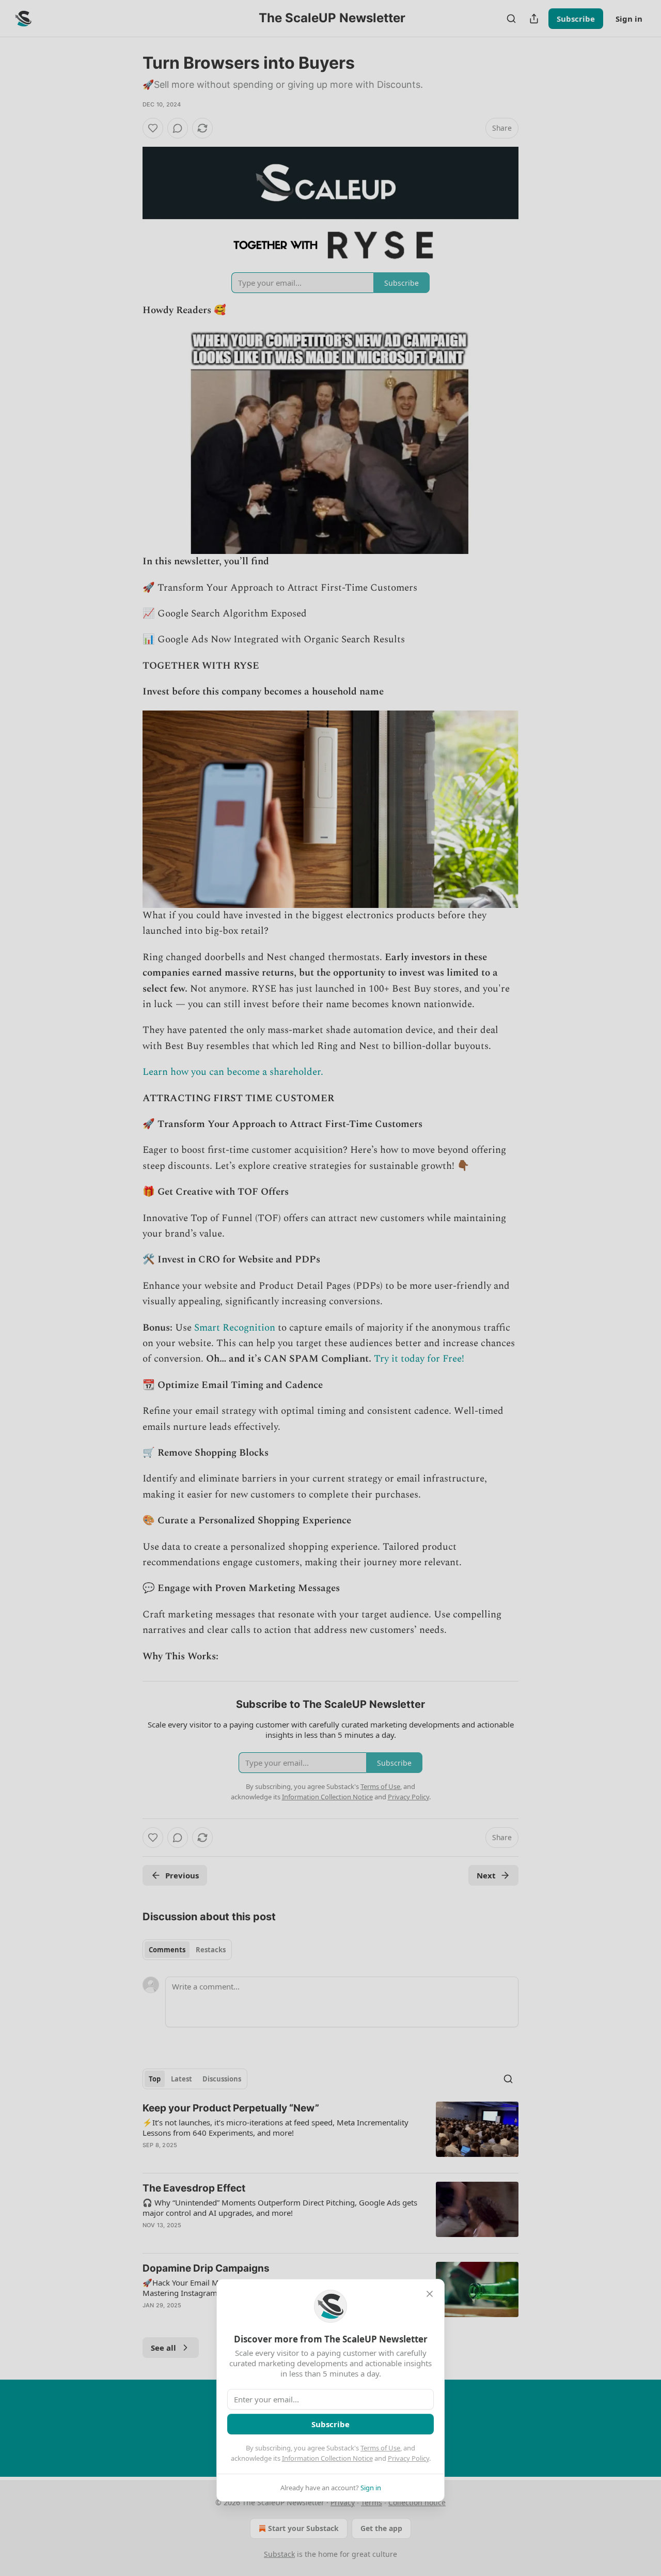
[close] (430, 2294)
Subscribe (330, 2424)
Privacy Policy (408, 2458)
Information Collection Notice (327, 2458)
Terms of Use (380, 2448)
